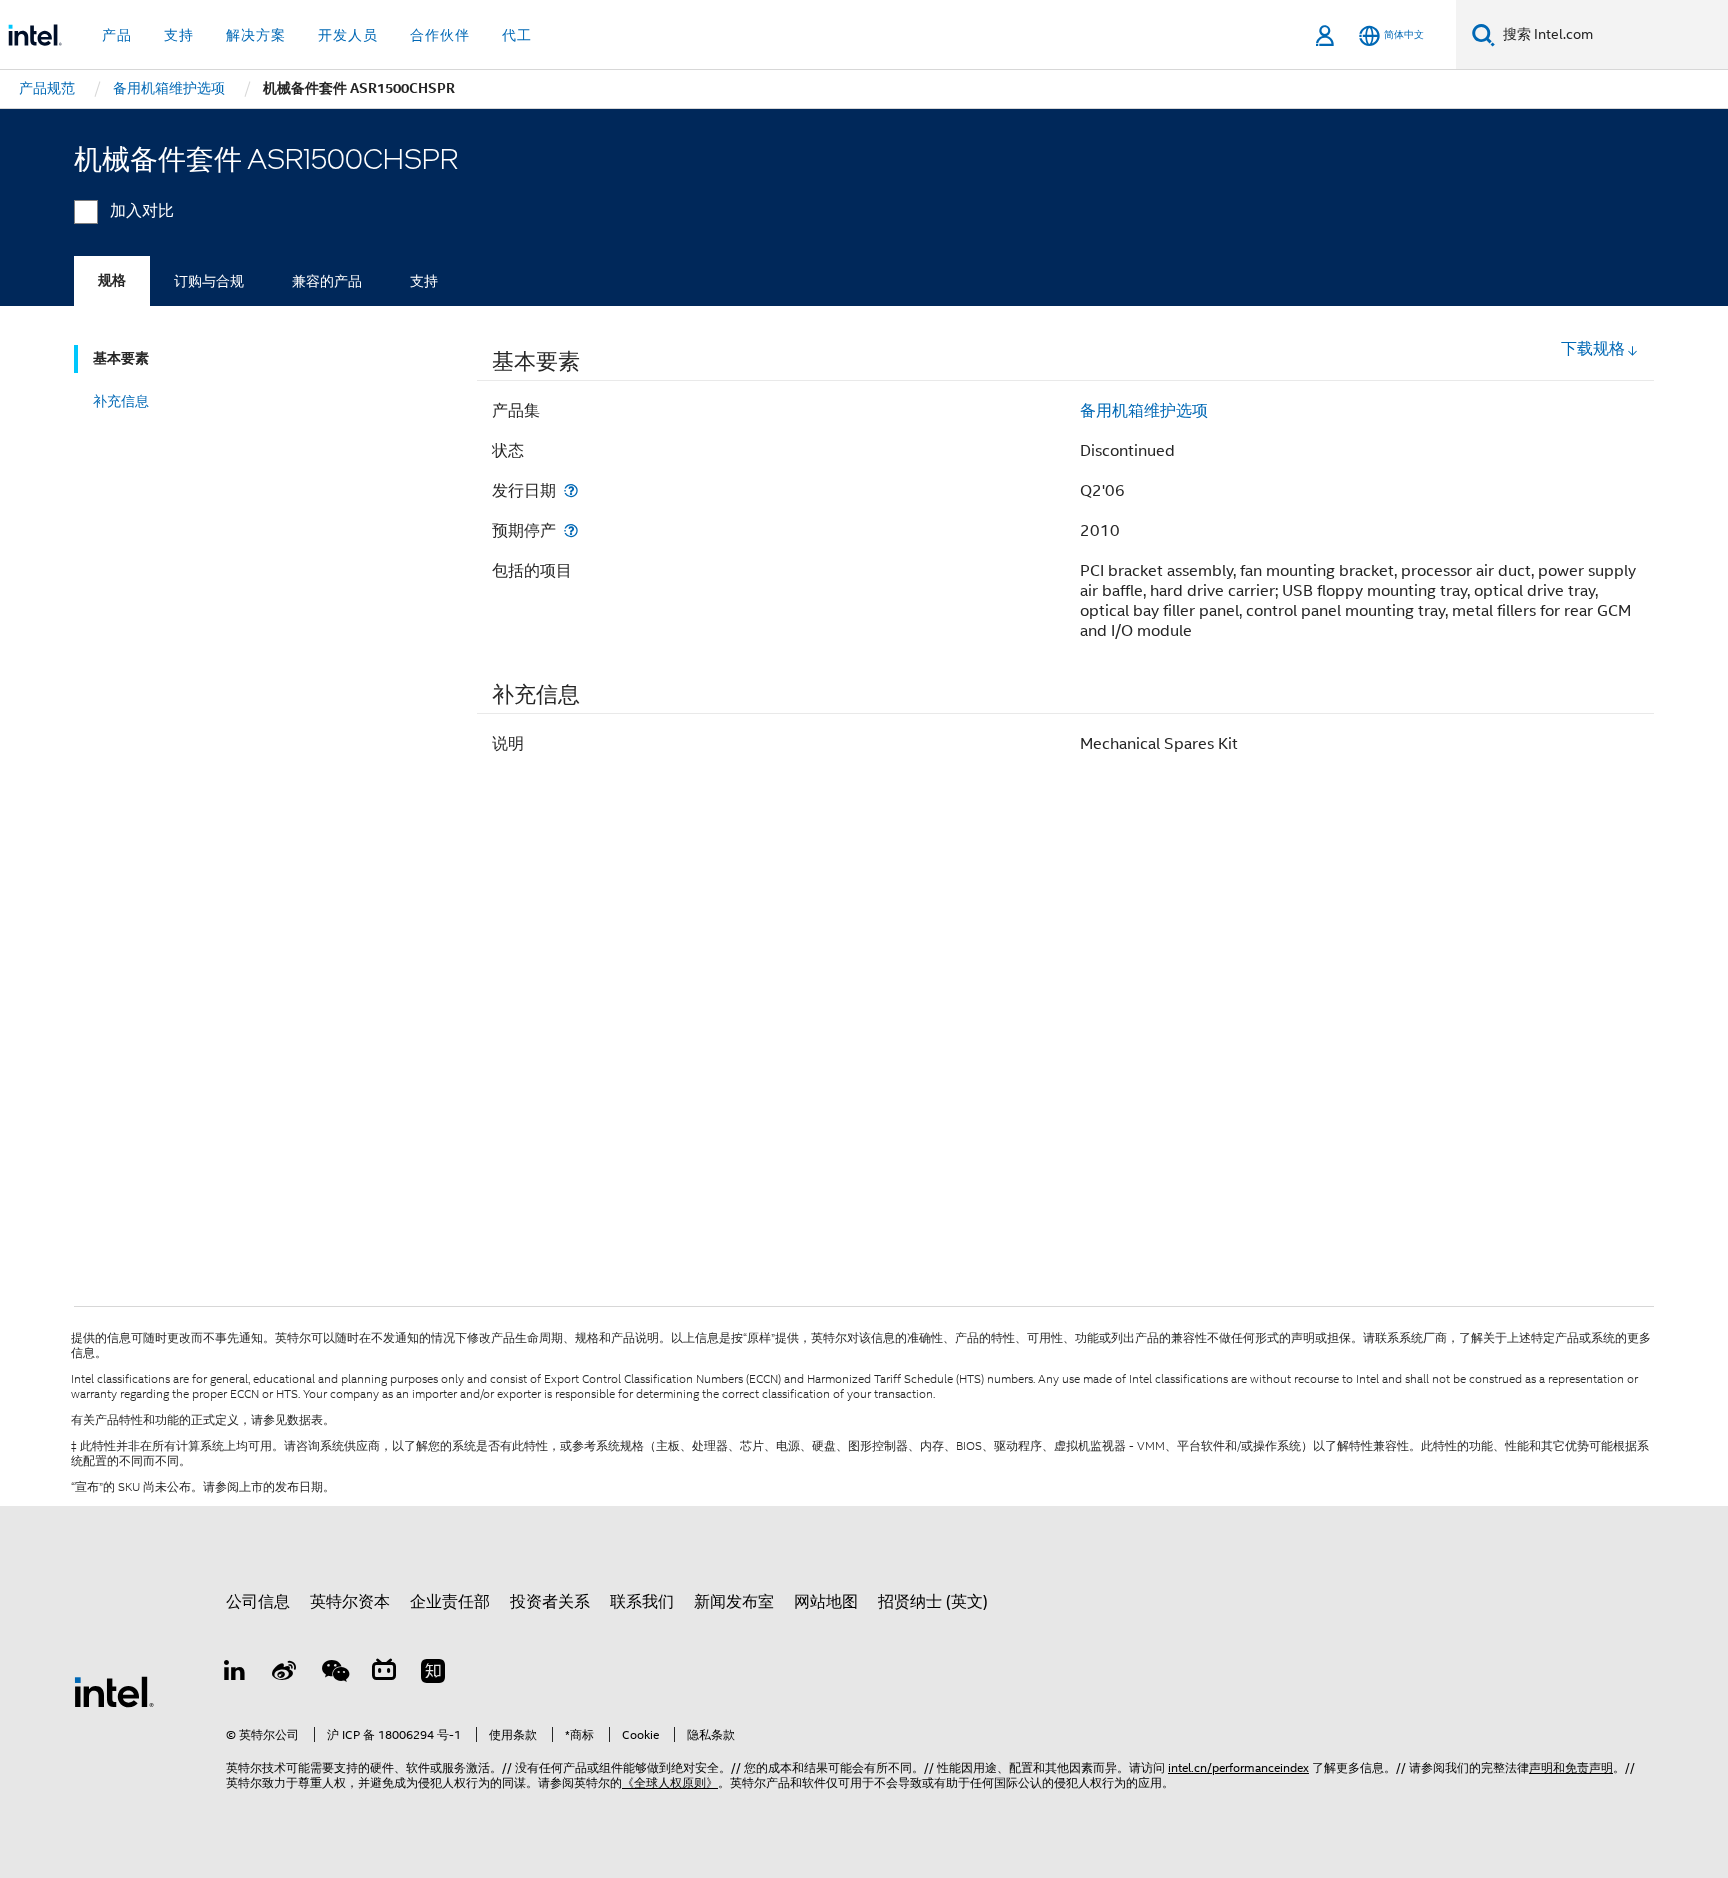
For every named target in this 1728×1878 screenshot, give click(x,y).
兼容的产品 (327, 281)
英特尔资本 (350, 1602)
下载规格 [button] (1593, 349)
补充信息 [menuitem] (121, 401)
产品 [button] (117, 35)
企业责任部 (450, 1602)
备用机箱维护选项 (1144, 411)
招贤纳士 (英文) (933, 1602)
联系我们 (642, 1602)
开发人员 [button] (348, 35)
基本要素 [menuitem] (121, 358)
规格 (112, 280)
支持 (424, 281)
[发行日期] (571, 490)
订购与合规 (209, 281)
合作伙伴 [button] (440, 35)
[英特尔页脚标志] (114, 1691)
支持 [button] (179, 35)
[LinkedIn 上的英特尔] (235, 1674)
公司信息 (258, 1602)
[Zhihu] (433, 1674)
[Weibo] (285, 1674)
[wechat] (334, 1674)
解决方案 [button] (256, 35)
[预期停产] (571, 530)
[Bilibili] (384, 1674)
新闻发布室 (734, 1602)
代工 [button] (517, 35)
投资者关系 (550, 1602)
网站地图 (826, 1602)
